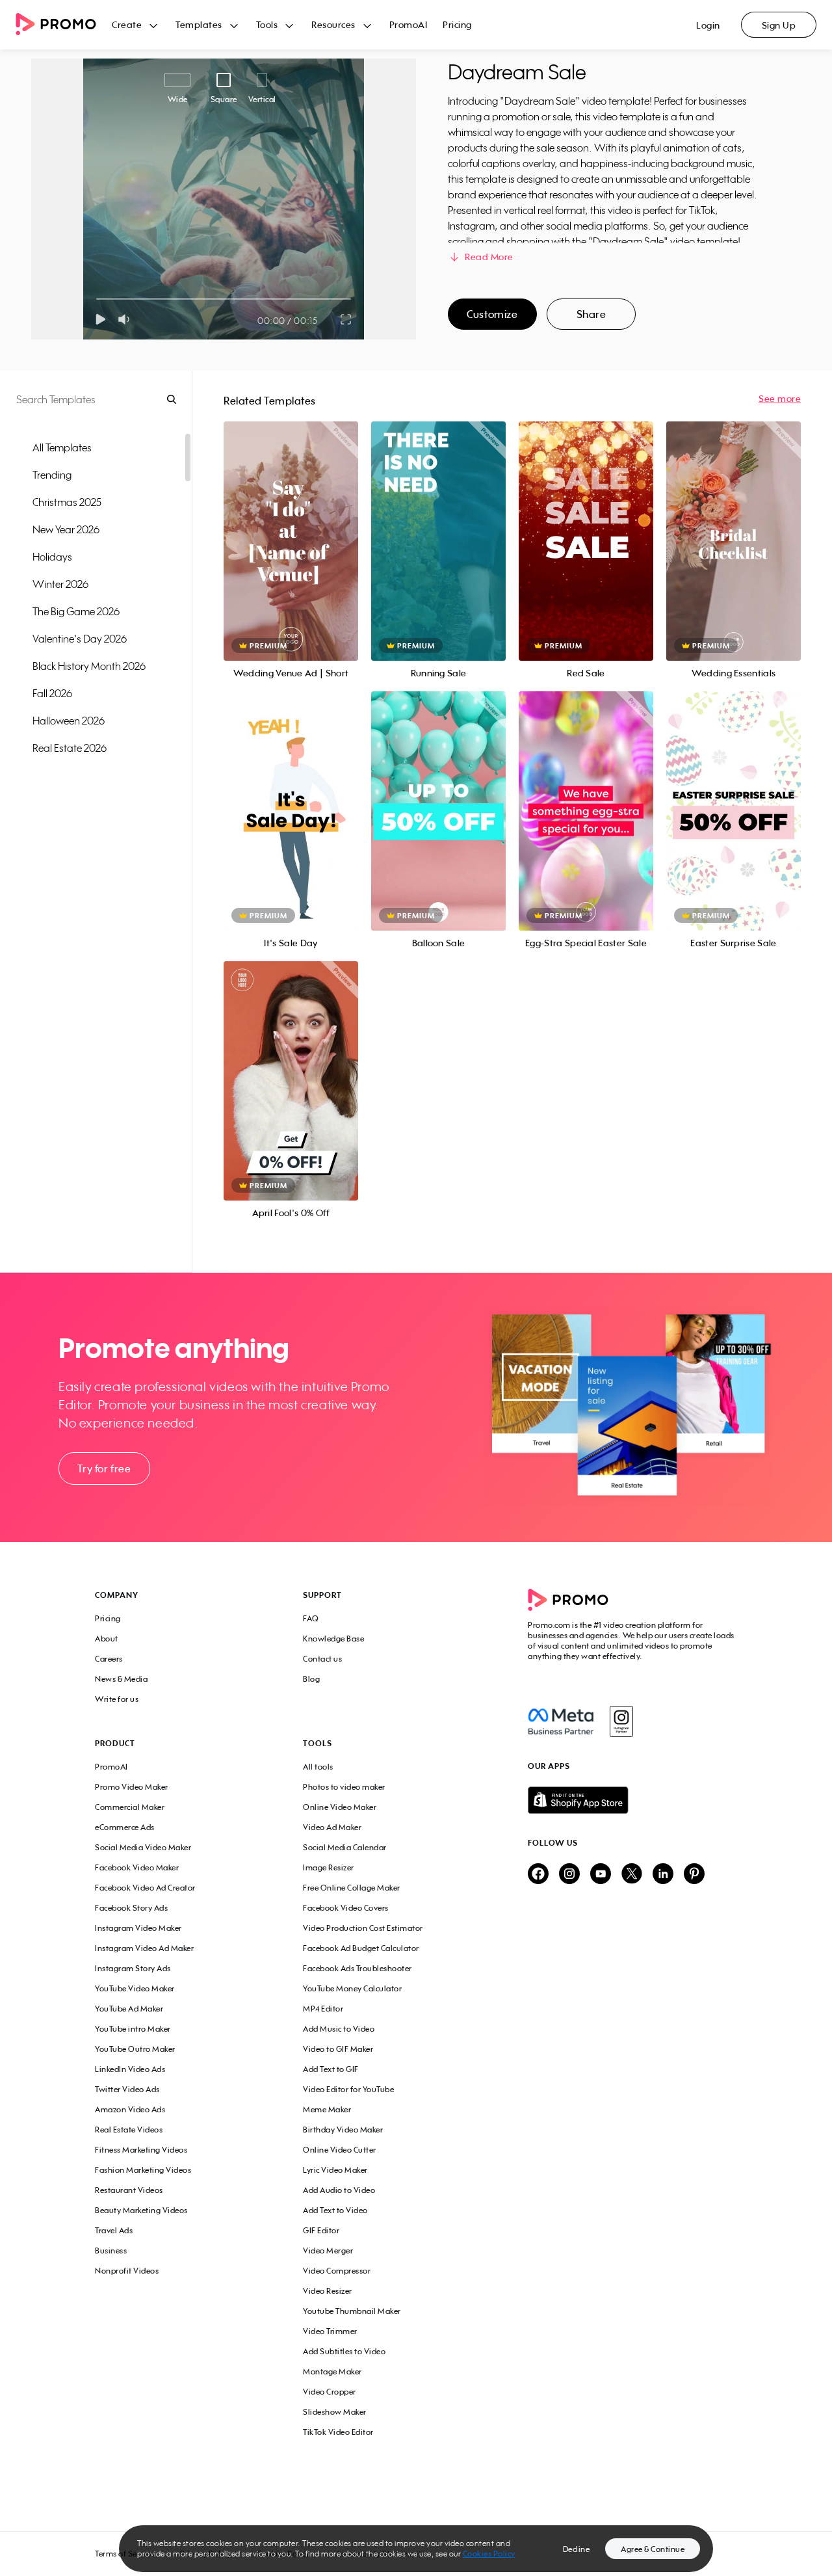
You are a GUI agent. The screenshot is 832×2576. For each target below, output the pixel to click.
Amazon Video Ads (130, 2109)
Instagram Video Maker (138, 1928)
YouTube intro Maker (133, 2029)
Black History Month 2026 (89, 666)
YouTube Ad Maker (129, 2009)
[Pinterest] (694, 1875)
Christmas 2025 (67, 502)
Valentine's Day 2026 (80, 639)
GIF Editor (321, 2230)
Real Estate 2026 (70, 748)
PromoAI (409, 24)
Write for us (117, 1699)
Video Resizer (328, 2291)
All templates (62, 447)
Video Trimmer (330, 2331)
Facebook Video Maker (137, 1867)
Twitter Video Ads (127, 2089)
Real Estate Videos (129, 2130)
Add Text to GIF (331, 2069)
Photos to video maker (344, 1787)
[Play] (100, 319)
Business (111, 2251)
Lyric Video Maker (335, 2170)
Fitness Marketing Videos (141, 2150)
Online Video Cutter (340, 2150)
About (107, 1639)
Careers (109, 1659)
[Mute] (126, 319)
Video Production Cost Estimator (363, 1928)
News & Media (121, 1679)
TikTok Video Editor (338, 2432)
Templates (199, 24)
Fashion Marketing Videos (143, 2170)
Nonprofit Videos (127, 2271)
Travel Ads (114, 2230)
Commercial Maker (130, 1807)
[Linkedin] (663, 1875)
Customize (492, 314)
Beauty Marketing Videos (141, 2210)
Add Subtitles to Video (344, 2351)
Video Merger (328, 2251)
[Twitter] (632, 1875)
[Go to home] (64, 25)
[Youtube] (601, 1875)
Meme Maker (327, 2109)
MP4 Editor (323, 2009)
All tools (318, 1767)
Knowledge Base (333, 1639)
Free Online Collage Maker (352, 1888)
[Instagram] (621, 1721)
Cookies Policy (489, 2554)
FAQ (311, 1618)
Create (127, 24)
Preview (291, 527)
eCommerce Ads (125, 1827)
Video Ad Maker (332, 1827)
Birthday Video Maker (343, 2130)
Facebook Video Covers (346, 1908)
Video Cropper (330, 2392)
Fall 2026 (52, 693)
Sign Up (779, 25)
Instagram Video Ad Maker (144, 1948)
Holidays (52, 557)
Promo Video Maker (132, 1787)
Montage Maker (332, 2371)
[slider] (97, 299)
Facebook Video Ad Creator (145, 1888)
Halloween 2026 (69, 721)
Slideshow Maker (335, 2412)
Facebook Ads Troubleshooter (357, 1968)
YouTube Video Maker (135, 1988)
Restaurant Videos (129, 2190)
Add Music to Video (339, 2029)
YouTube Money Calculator (352, 1988)
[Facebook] (561, 1721)
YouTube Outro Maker (135, 2049)
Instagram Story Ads (133, 1968)
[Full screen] (346, 319)
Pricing (457, 24)
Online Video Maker (340, 1807)
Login (708, 25)
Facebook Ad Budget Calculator (361, 1948)
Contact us (322, 1659)
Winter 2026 (60, 584)
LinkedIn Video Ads (130, 2069)
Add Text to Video (335, 2210)
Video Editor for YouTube (348, 2089)
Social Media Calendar (345, 1847)
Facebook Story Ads (131, 1908)
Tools (267, 24)
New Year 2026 (66, 529)
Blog (311, 1679)
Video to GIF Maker (338, 2049)
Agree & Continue (653, 2549)
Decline (577, 2549)
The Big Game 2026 (76, 611)
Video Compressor (337, 2271)
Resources (333, 24)
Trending (52, 475)
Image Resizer (329, 1867)
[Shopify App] (632, 1800)
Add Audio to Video (339, 2190)
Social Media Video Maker (143, 1847)
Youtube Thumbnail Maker (352, 2311)
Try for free (104, 1468)
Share (591, 314)
